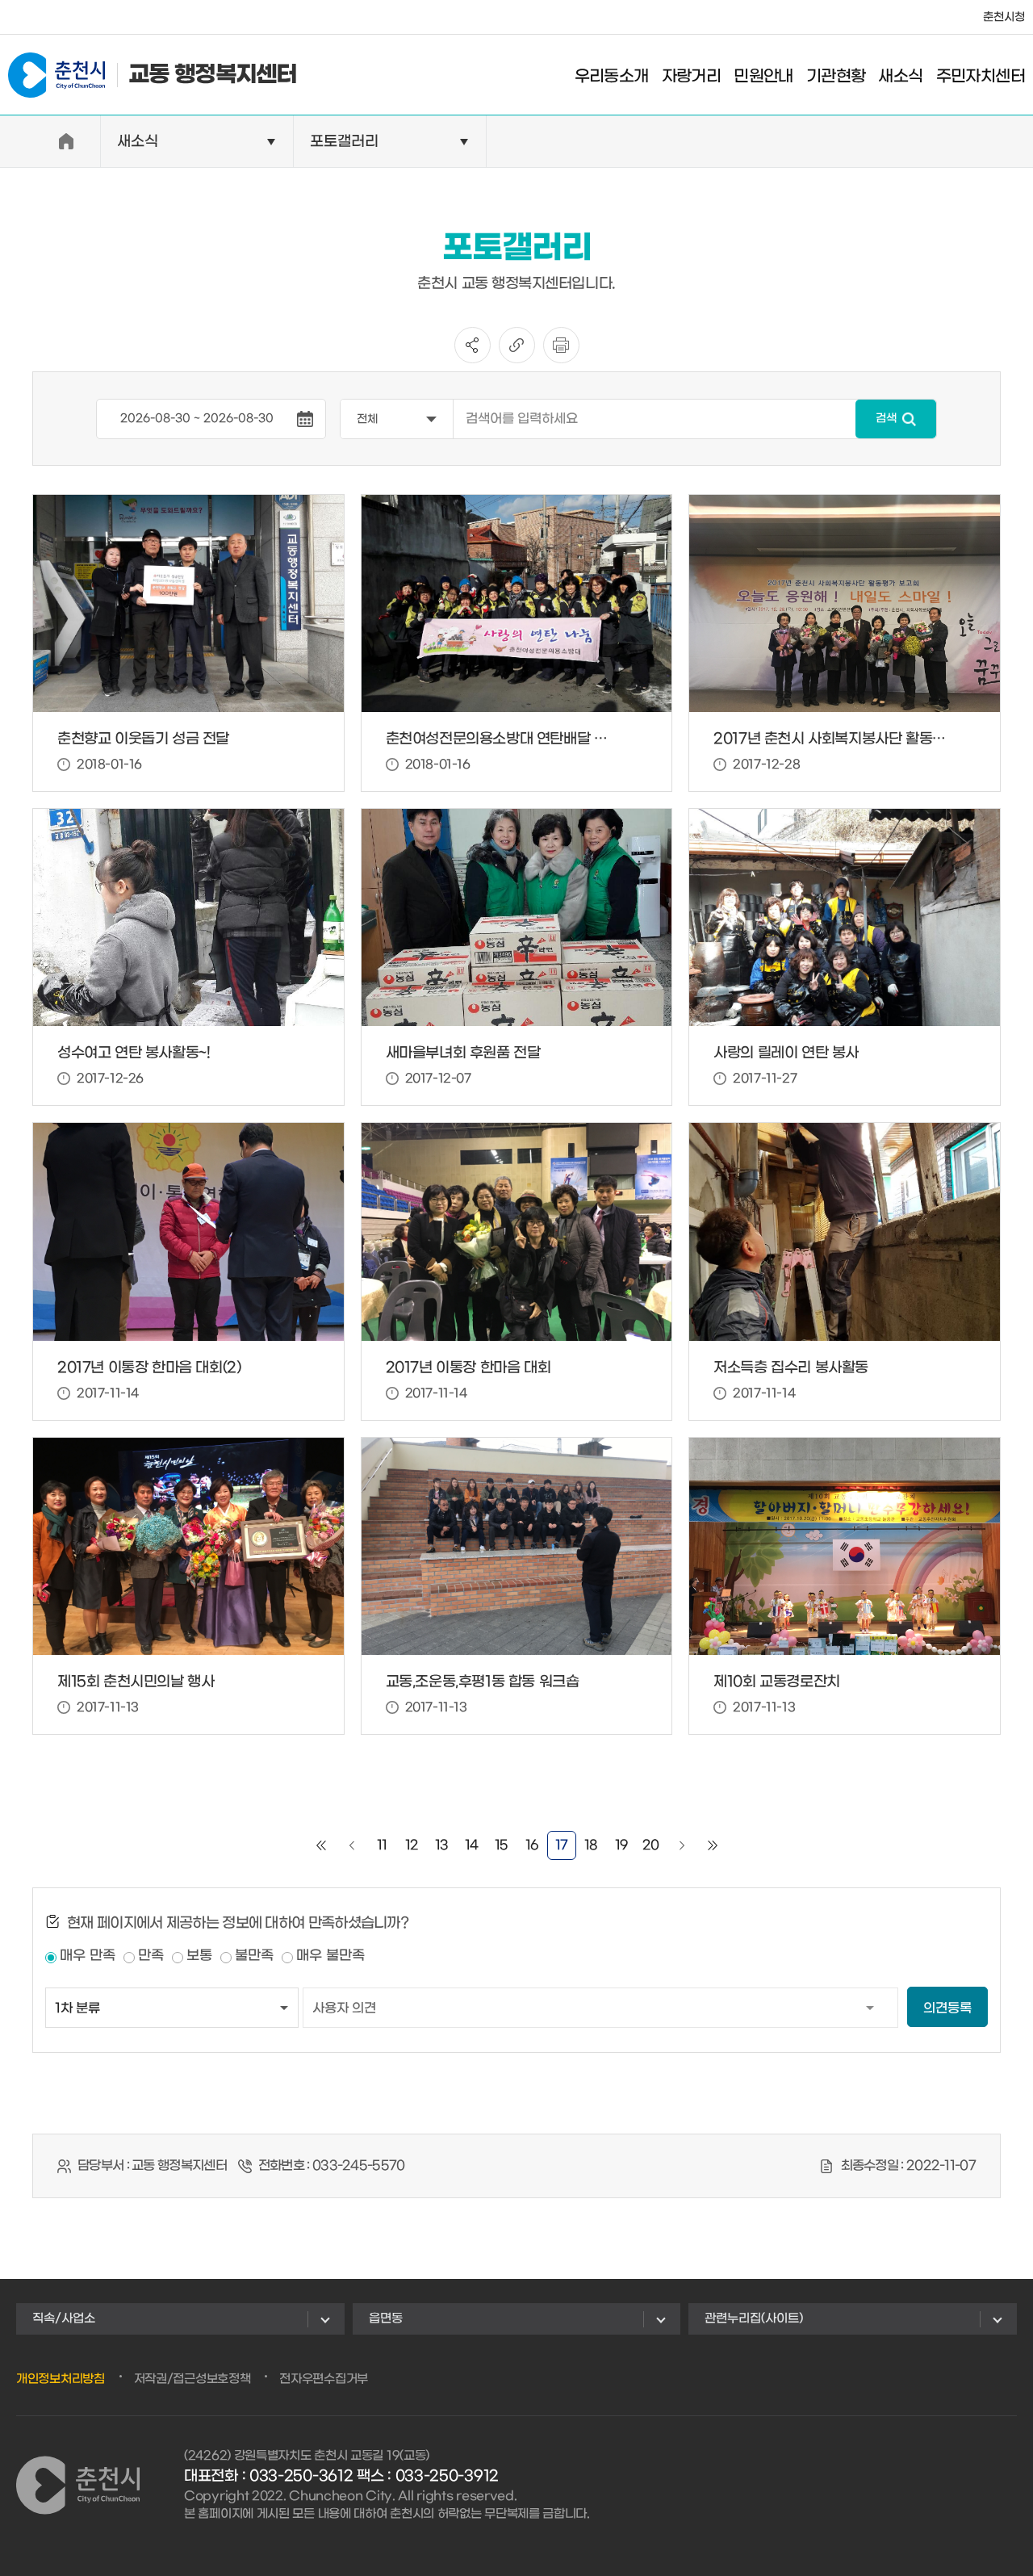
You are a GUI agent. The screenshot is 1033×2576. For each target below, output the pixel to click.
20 (651, 1845)
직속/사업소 (64, 2318)
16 (532, 1845)
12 (412, 1845)
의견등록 (947, 2008)
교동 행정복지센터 (213, 75)
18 (591, 1845)
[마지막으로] (713, 1845)
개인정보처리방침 (61, 2379)
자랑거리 (692, 77)
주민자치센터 (981, 77)
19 (621, 1845)
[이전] (352, 1845)
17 (562, 1845)
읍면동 (386, 2318)
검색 (886, 419)
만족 (151, 1956)
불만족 (254, 1956)
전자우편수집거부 (324, 2379)
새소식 (900, 77)
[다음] (682, 1845)
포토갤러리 (344, 142)
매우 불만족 (330, 1956)
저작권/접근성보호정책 (192, 2379)
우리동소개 (612, 77)
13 (442, 1845)
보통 (199, 1956)
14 (472, 1845)
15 (502, 1845)
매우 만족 (88, 1956)
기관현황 (836, 77)
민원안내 (763, 77)
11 (382, 1845)
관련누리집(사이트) (754, 2318)
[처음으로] (321, 1845)
